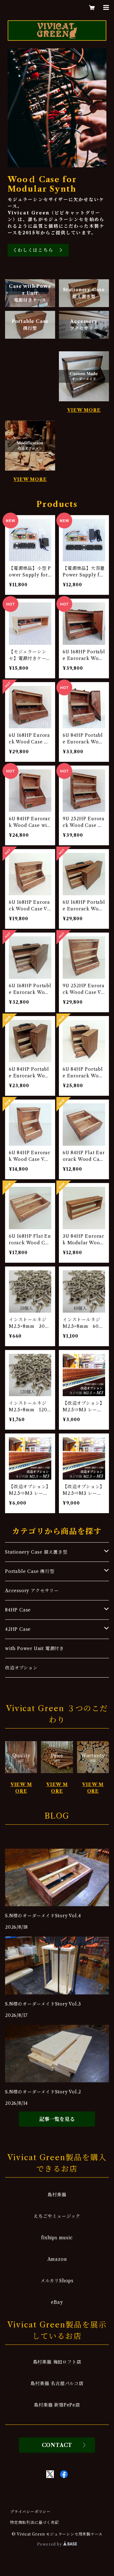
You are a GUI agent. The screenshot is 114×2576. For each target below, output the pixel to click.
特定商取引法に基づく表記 (35, 2522)
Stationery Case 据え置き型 (36, 1552)
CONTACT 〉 (57, 2445)
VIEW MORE (84, 410)
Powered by (50, 2544)
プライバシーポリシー (30, 2512)
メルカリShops (57, 2281)
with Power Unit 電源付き (35, 1649)
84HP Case (18, 1610)
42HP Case (18, 1629)
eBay (57, 2302)
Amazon (57, 2259)
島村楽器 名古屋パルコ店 (57, 2383)
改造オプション (21, 1668)
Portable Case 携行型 (30, 1571)
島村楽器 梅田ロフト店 (57, 2362)
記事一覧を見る (57, 2119)
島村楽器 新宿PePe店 (57, 2405)
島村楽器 (57, 2195)
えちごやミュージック (57, 2216)
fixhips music (57, 2238)
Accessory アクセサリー (32, 1591)
